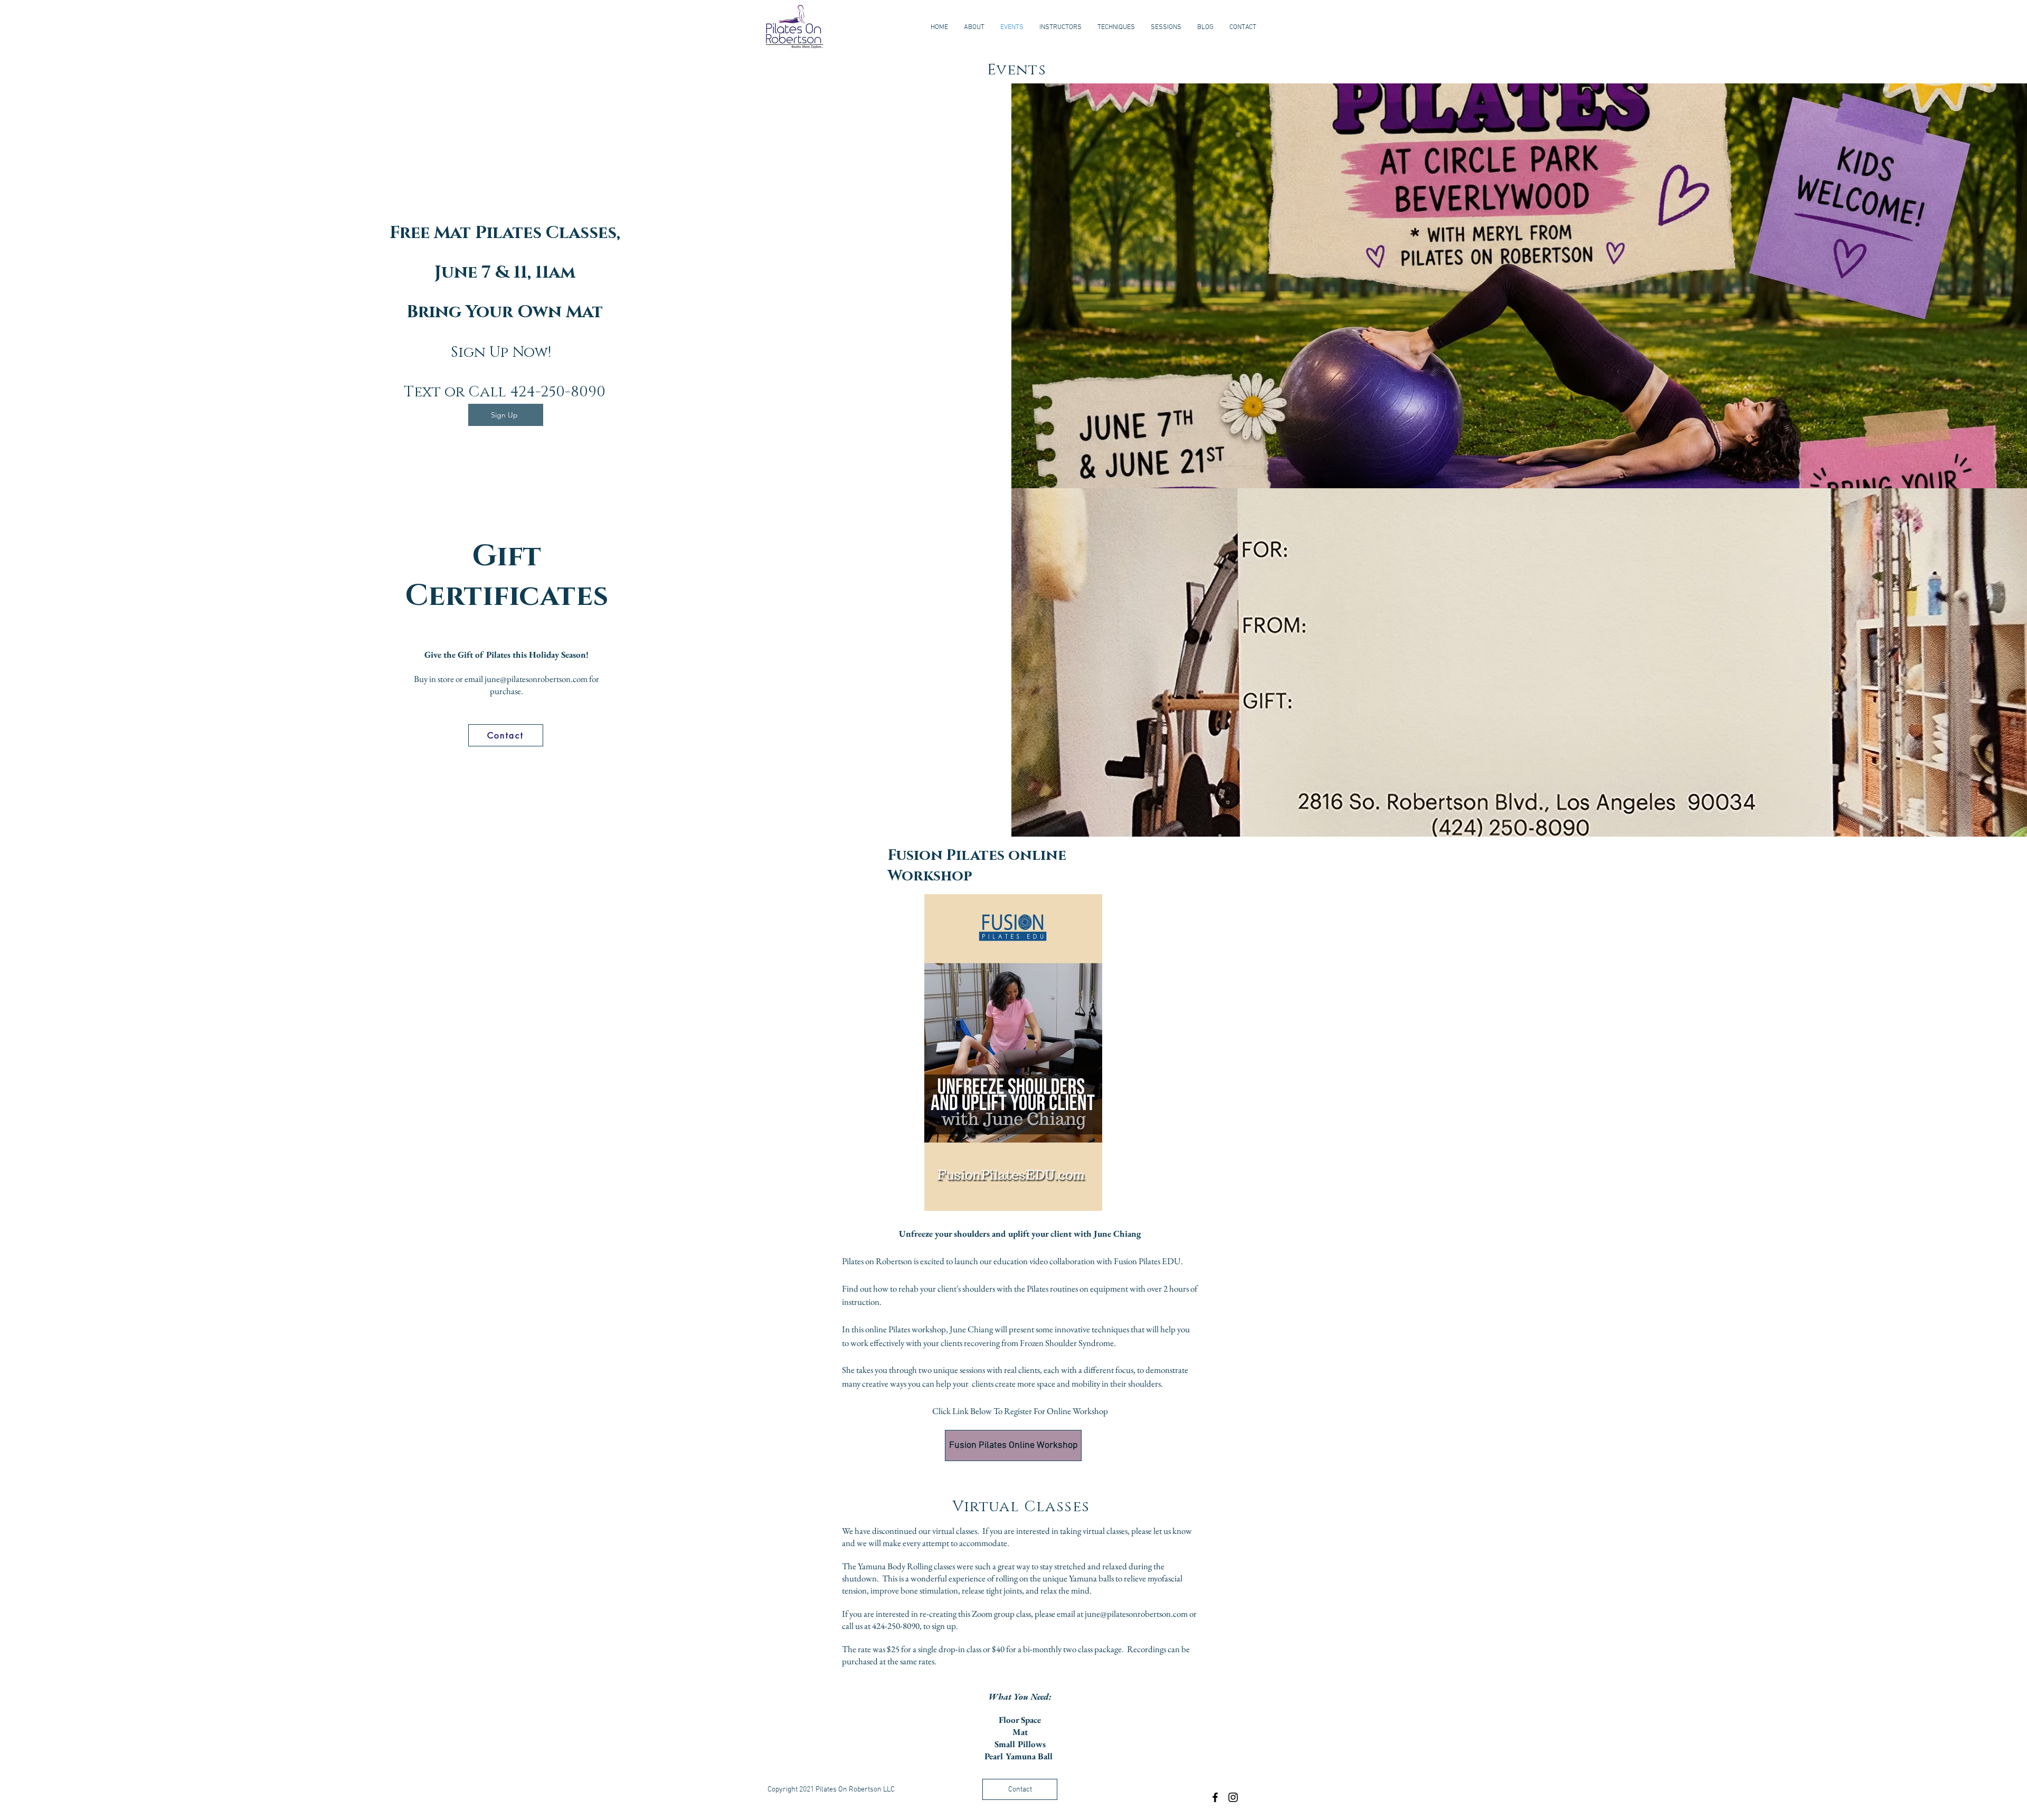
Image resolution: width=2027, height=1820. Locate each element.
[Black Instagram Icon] (1233, 1797)
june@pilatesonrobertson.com (536, 679)
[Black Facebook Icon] (1215, 1797)
